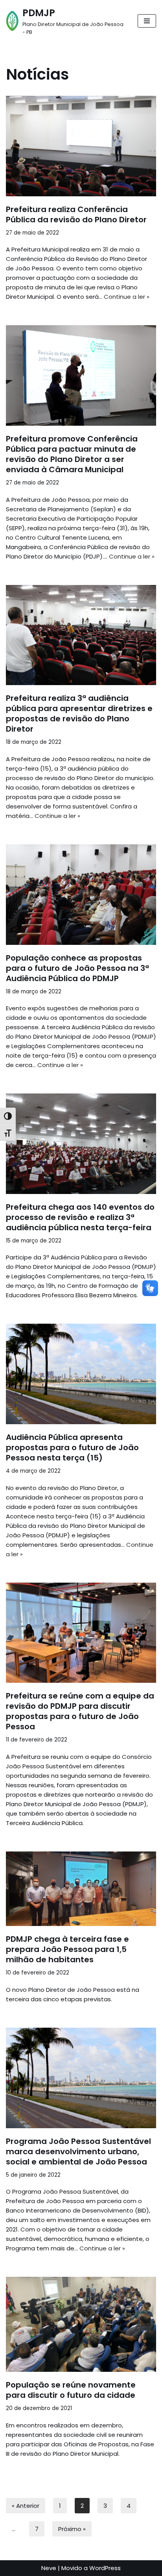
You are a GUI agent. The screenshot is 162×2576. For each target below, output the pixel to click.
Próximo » (72, 2529)
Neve (49, 2568)
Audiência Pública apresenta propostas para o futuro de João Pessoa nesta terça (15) (72, 1447)
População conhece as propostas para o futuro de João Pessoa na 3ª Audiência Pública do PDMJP (77, 968)
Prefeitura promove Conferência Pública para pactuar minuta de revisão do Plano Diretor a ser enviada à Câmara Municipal (72, 454)
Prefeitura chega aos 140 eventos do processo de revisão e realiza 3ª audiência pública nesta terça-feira (80, 1217)
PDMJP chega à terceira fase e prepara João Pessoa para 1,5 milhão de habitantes (67, 1949)
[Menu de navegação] (147, 21)
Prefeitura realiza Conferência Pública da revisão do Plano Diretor (76, 214)
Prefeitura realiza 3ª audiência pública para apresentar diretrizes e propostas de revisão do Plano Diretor (79, 713)
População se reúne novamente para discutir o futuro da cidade (71, 2390)
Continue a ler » (127, 297)
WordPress (105, 2568)
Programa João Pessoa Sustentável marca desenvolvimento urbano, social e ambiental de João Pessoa (78, 2151)
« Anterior (26, 2506)
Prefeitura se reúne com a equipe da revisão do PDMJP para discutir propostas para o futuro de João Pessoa (80, 1711)
